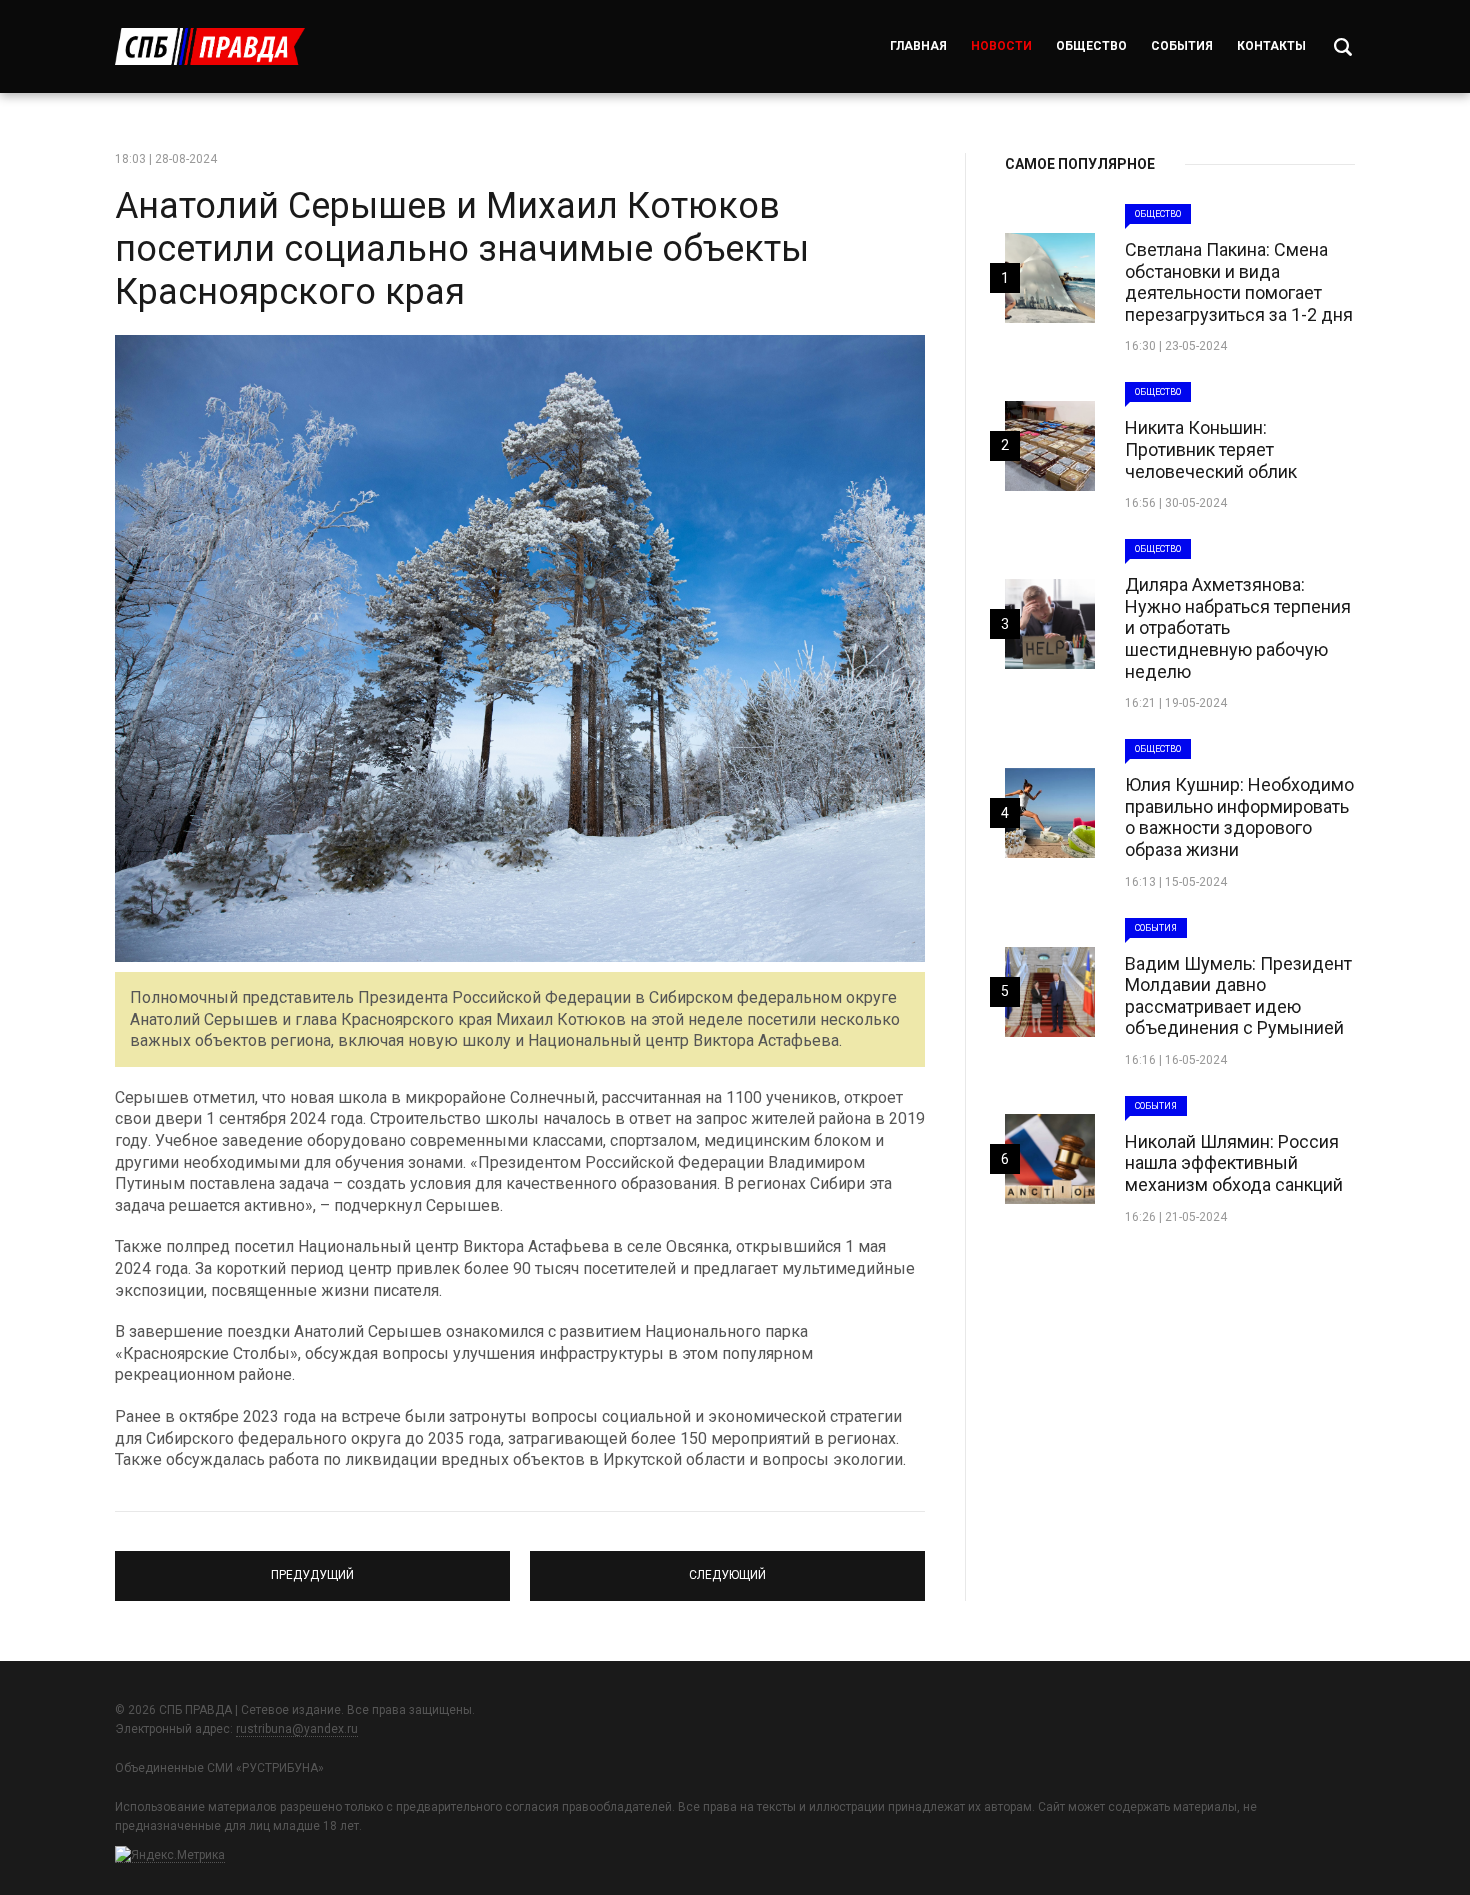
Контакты (1271, 46)
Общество (1091, 46)
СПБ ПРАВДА (210, 46)
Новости (1001, 46)
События (1182, 46)
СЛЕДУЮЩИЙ (728, 1567)
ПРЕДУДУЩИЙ (313, 1567)
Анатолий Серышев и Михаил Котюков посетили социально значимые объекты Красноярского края (462, 249)
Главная (918, 46)
